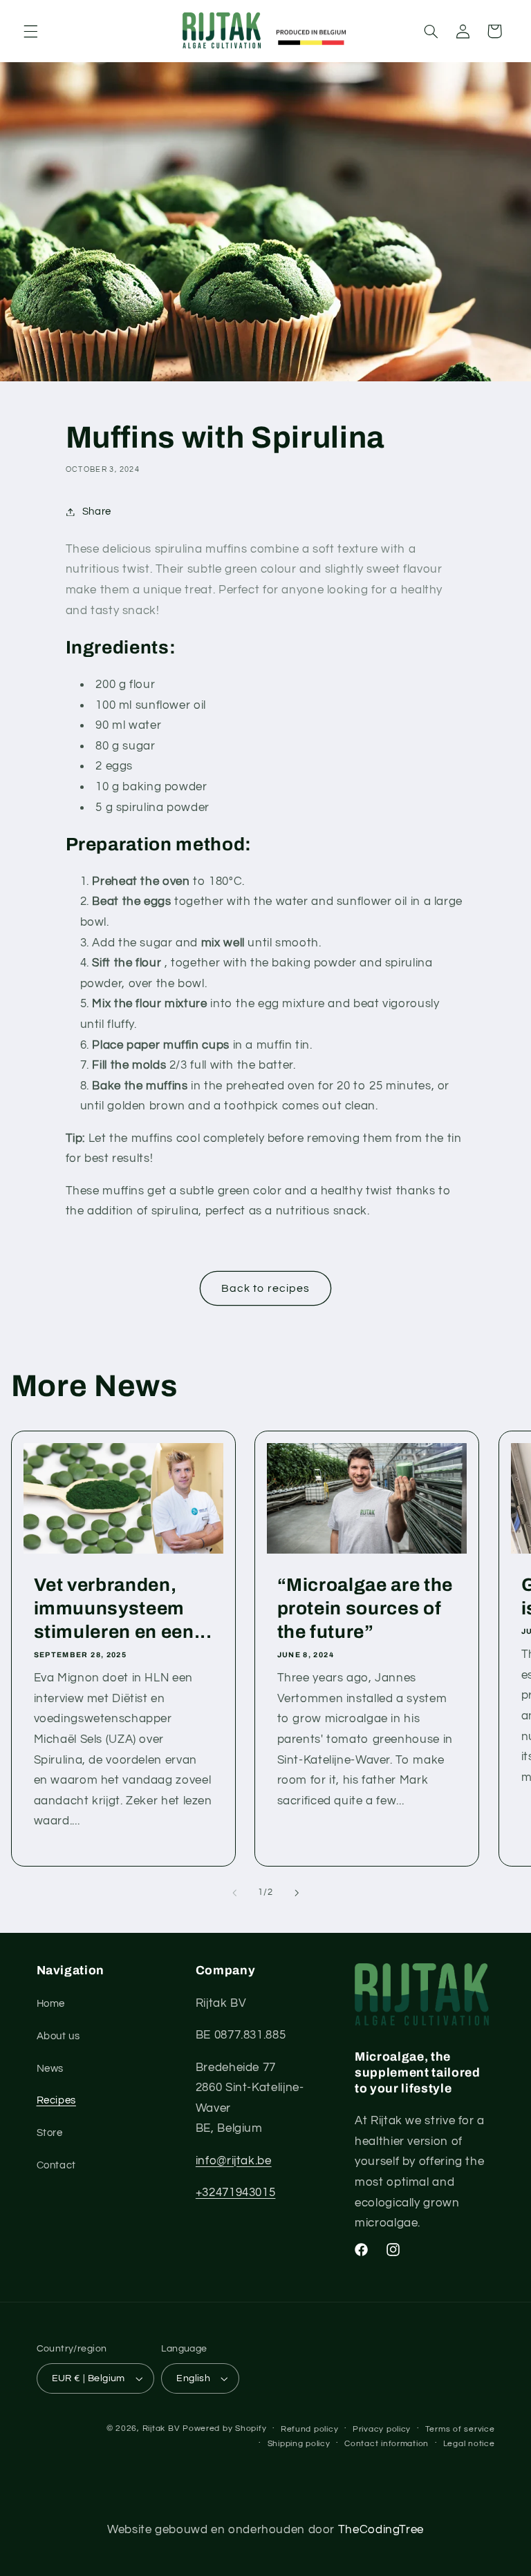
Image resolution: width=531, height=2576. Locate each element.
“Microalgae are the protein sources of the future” (365, 1609)
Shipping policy (299, 2444)
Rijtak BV (161, 2429)
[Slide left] (234, 1893)
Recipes (56, 2100)
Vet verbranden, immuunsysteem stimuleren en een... (122, 1609)
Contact (56, 2165)
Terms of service (460, 2429)
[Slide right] (297, 1893)
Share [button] (97, 512)
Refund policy (310, 2429)
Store (50, 2133)
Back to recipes (265, 1288)
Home (51, 2004)
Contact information (386, 2444)
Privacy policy (382, 2429)
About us (58, 2036)
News (50, 2069)
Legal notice (469, 2444)
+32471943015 (236, 2193)
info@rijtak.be (234, 2161)
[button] (30, 31)
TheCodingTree (381, 2530)
